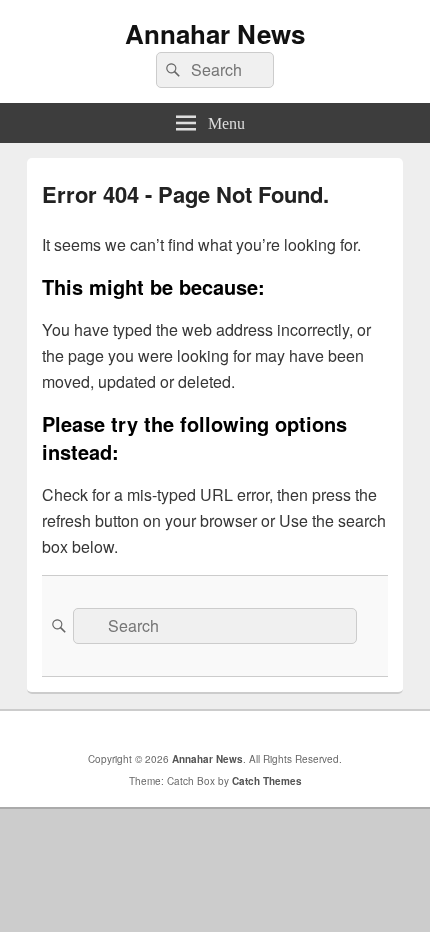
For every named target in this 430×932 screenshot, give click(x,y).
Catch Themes (267, 781)
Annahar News (215, 33)
